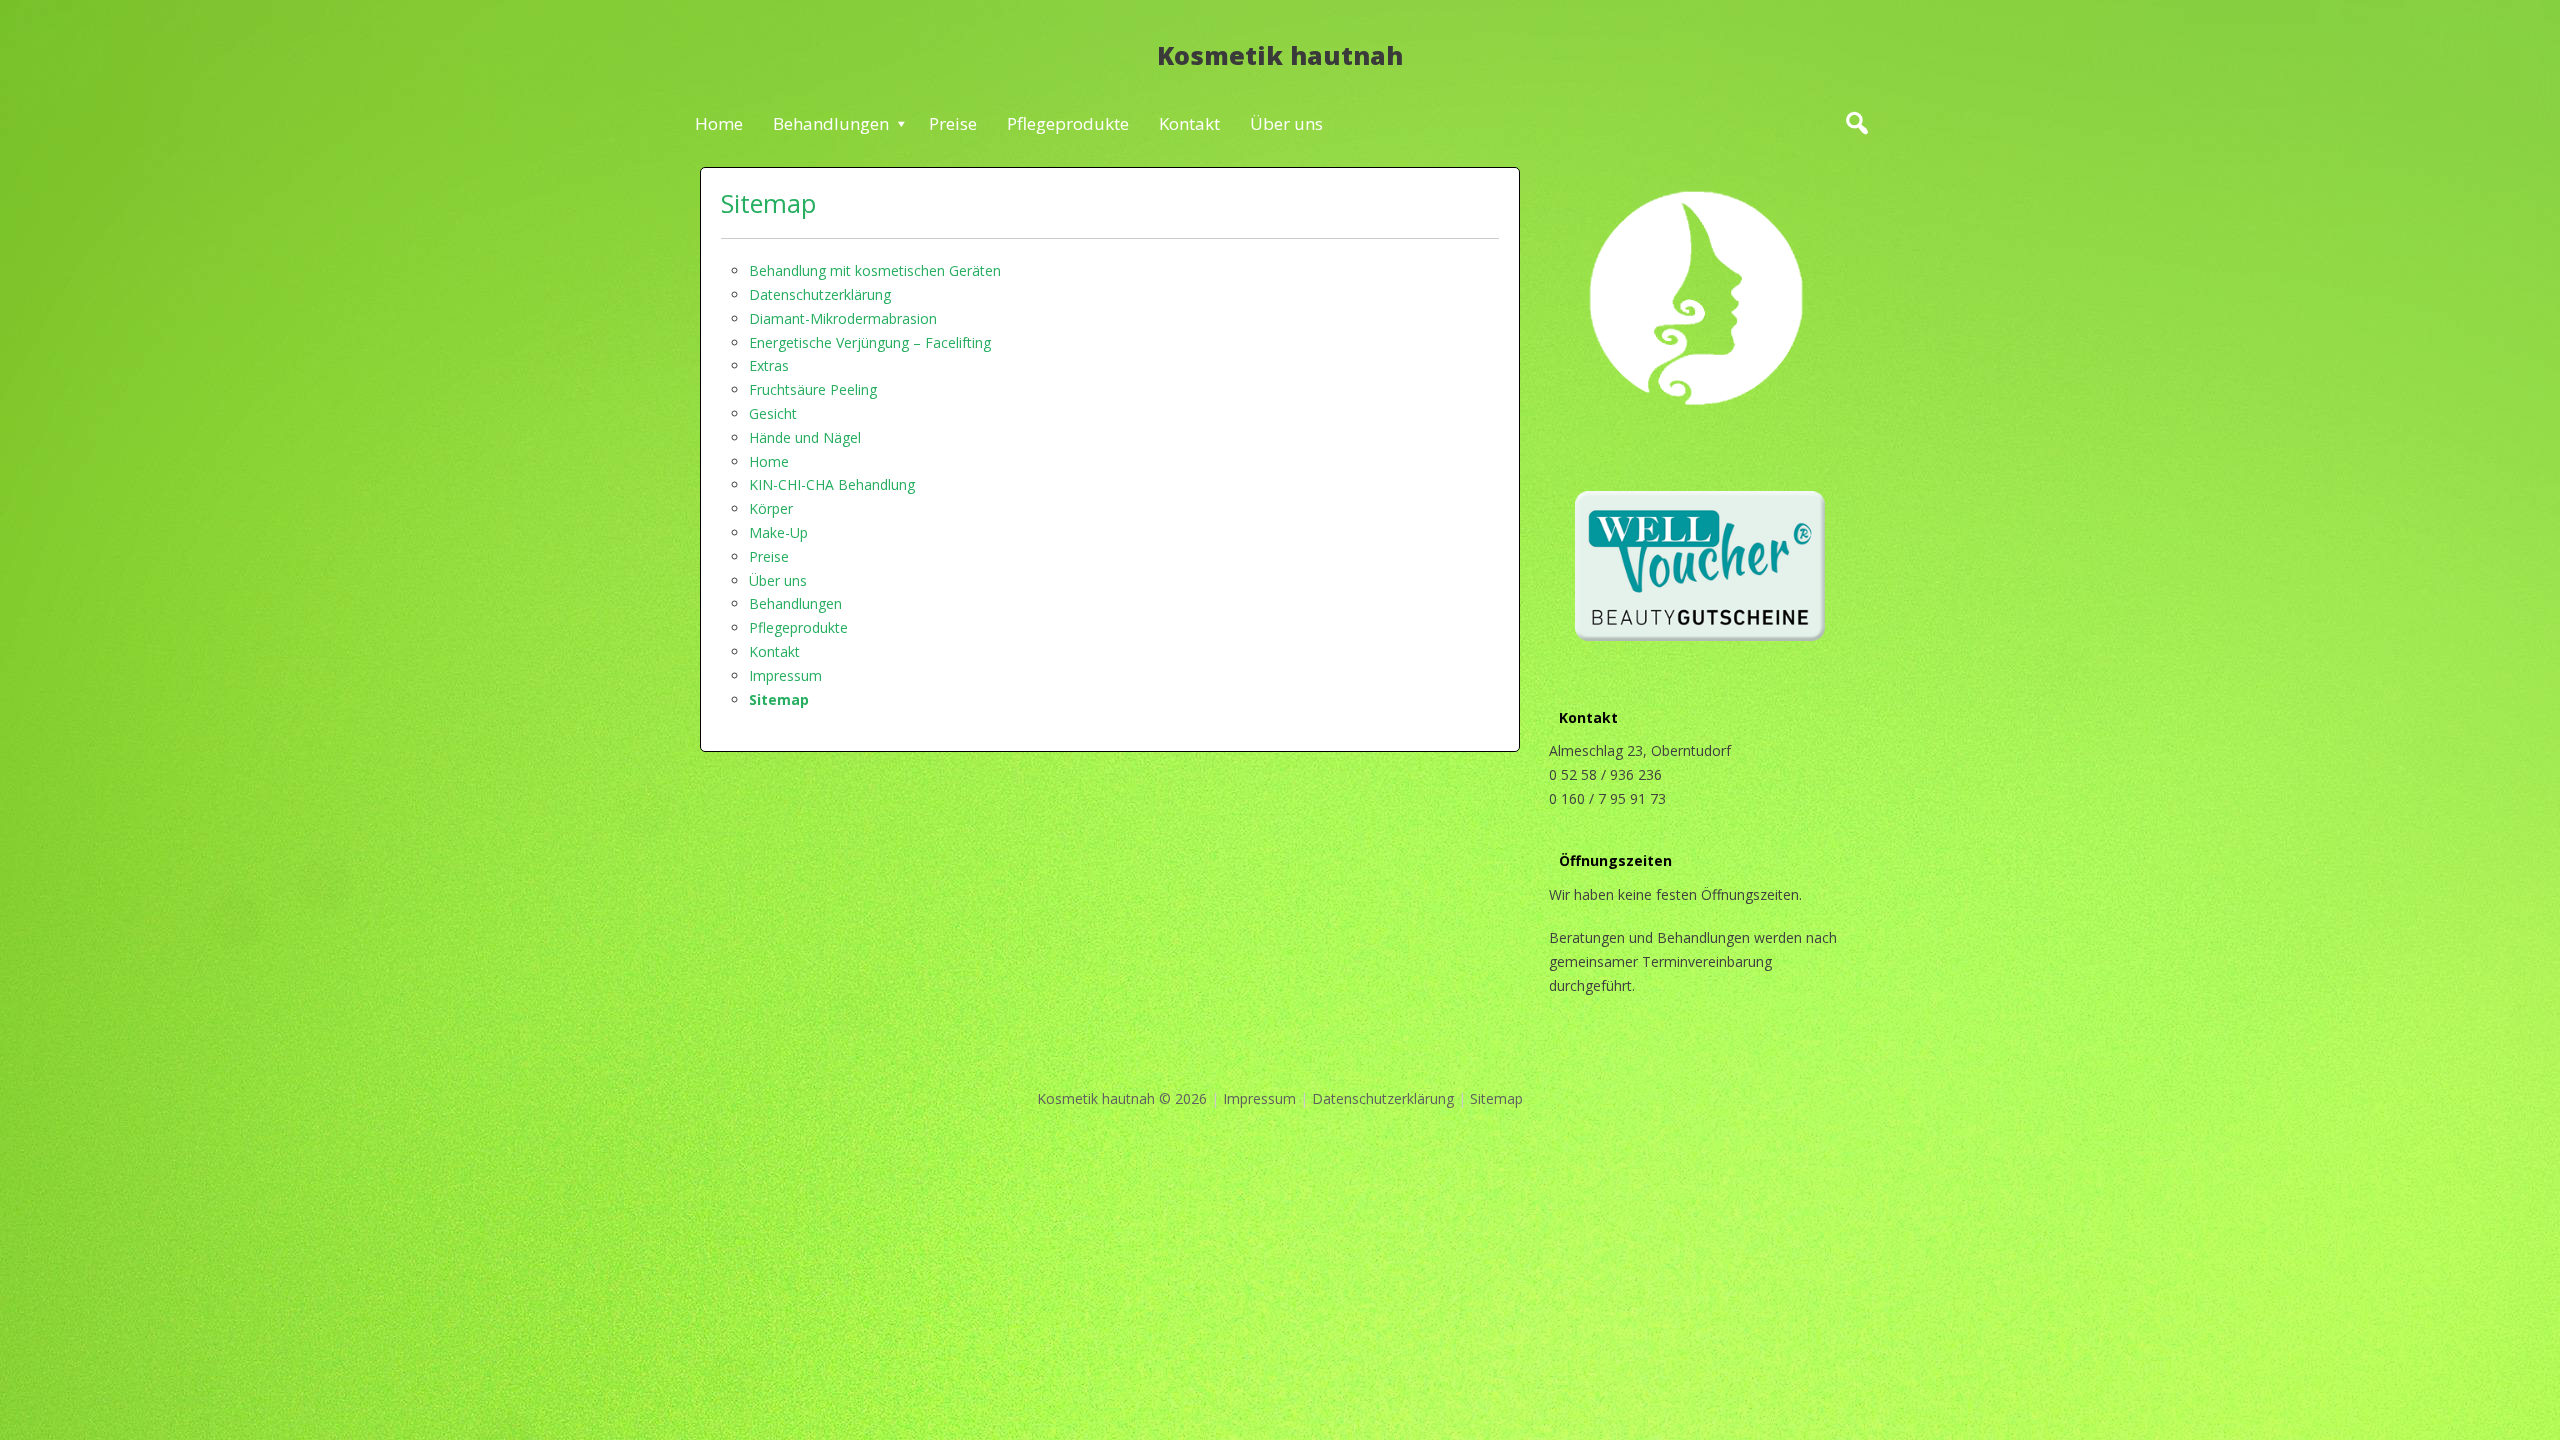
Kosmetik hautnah (1280, 55)
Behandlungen (831, 123)
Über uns (1286, 123)
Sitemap (768, 203)
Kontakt (1189, 123)
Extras (769, 365)
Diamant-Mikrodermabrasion (843, 318)
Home (719, 123)
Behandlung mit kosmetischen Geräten (875, 270)
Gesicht (773, 413)
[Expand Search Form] (1856, 123)
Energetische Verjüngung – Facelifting (870, 342)
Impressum (785, 675)
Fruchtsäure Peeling (813, 389)
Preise (953, 123)
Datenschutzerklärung (820, 294)
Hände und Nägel (805, 437)
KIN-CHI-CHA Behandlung (832, 484)
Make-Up (778, 532)
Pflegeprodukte (1068, 123)
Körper (771, 508)
